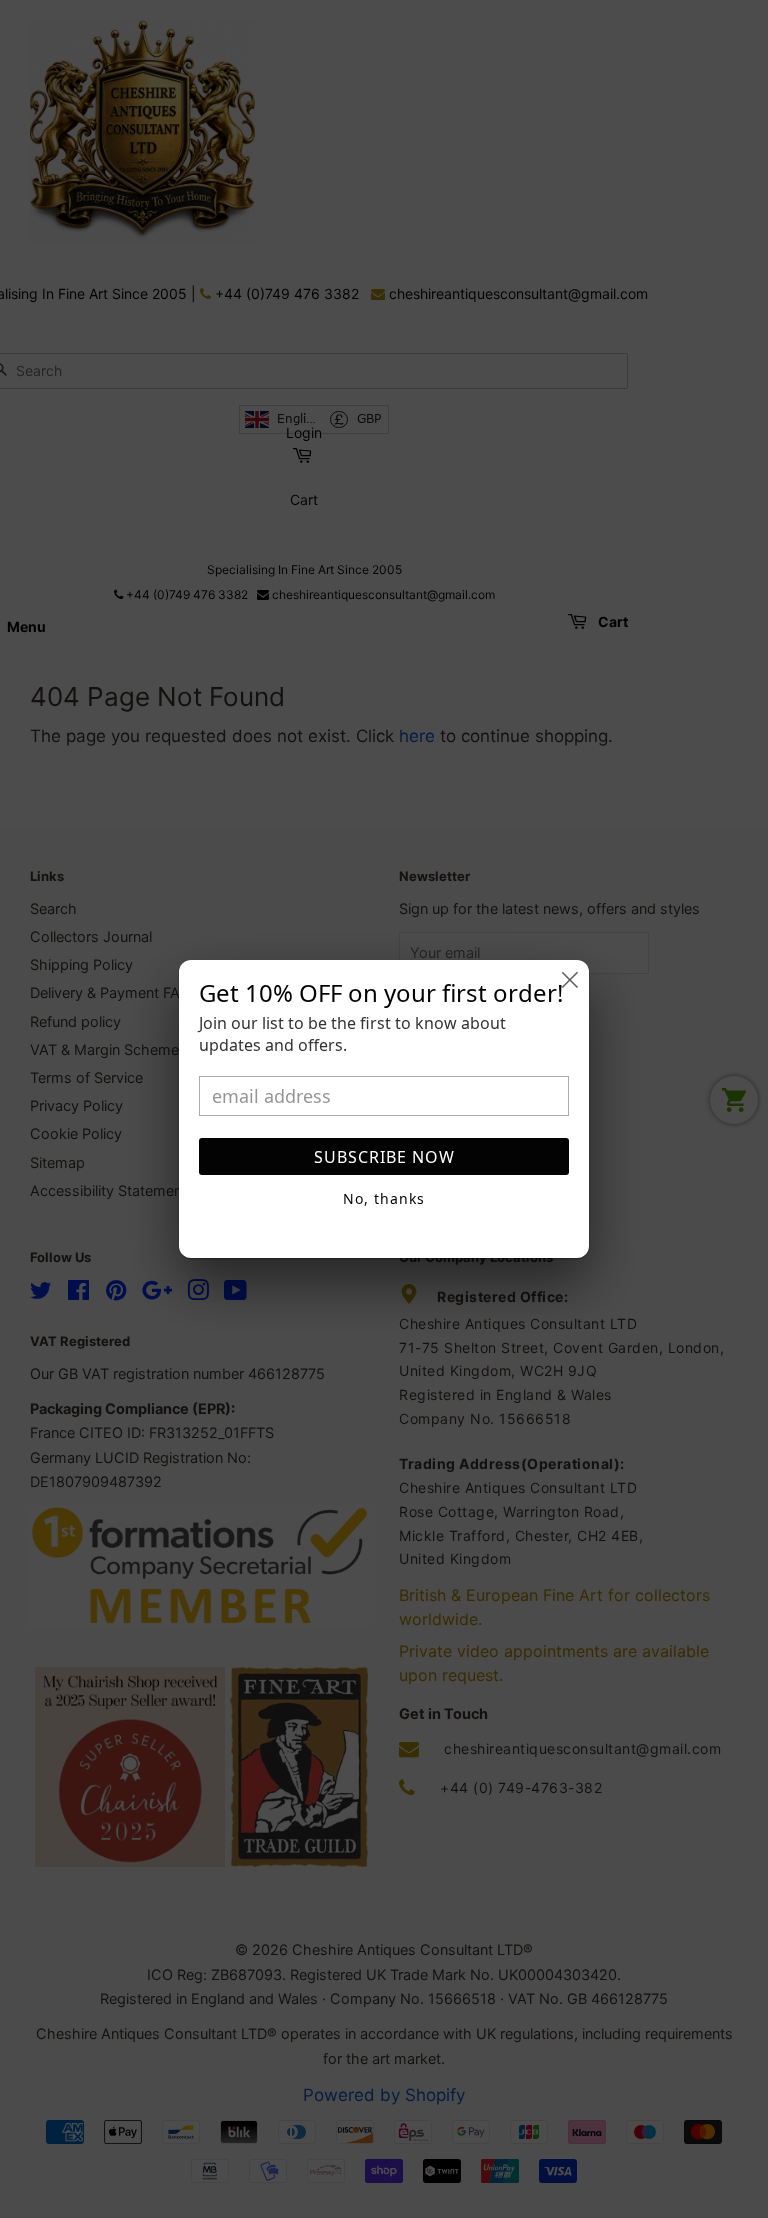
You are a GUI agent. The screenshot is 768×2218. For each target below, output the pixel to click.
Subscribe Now (384, 1157)
